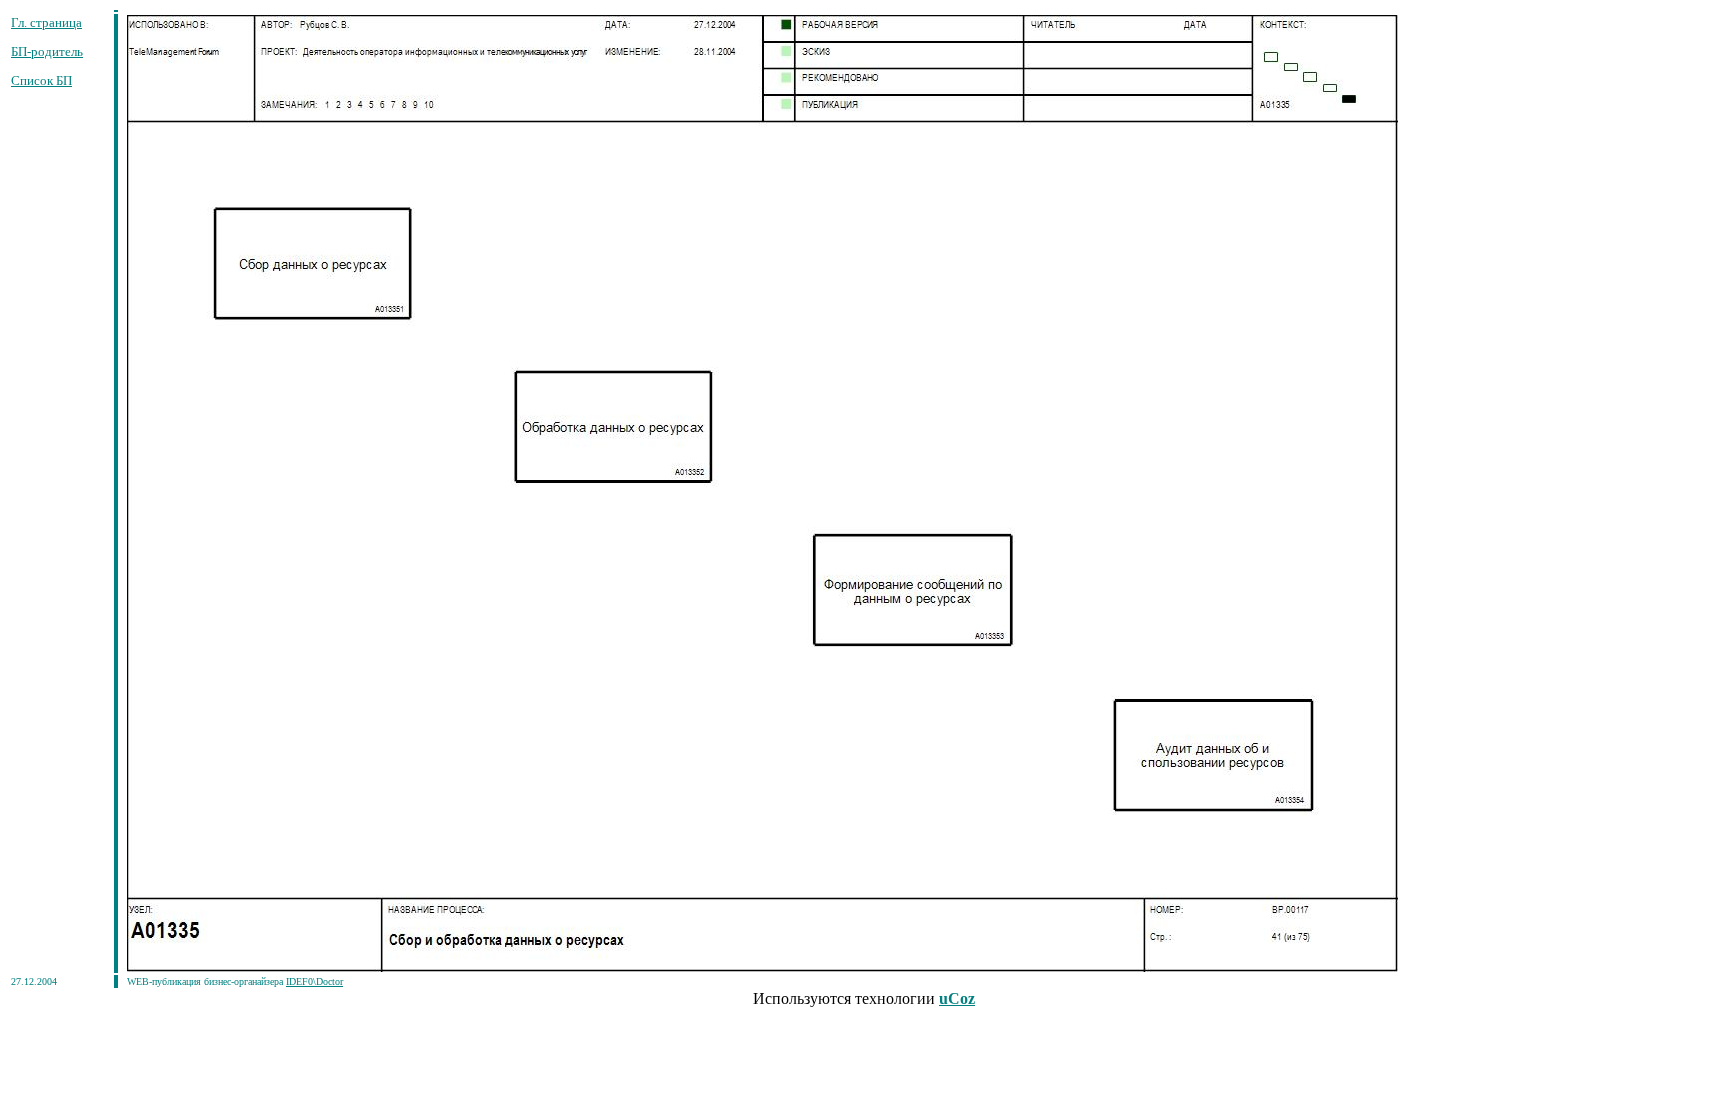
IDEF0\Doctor (314, 981)
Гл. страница (46, 22)
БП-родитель (47, 51)
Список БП (41, 80)
